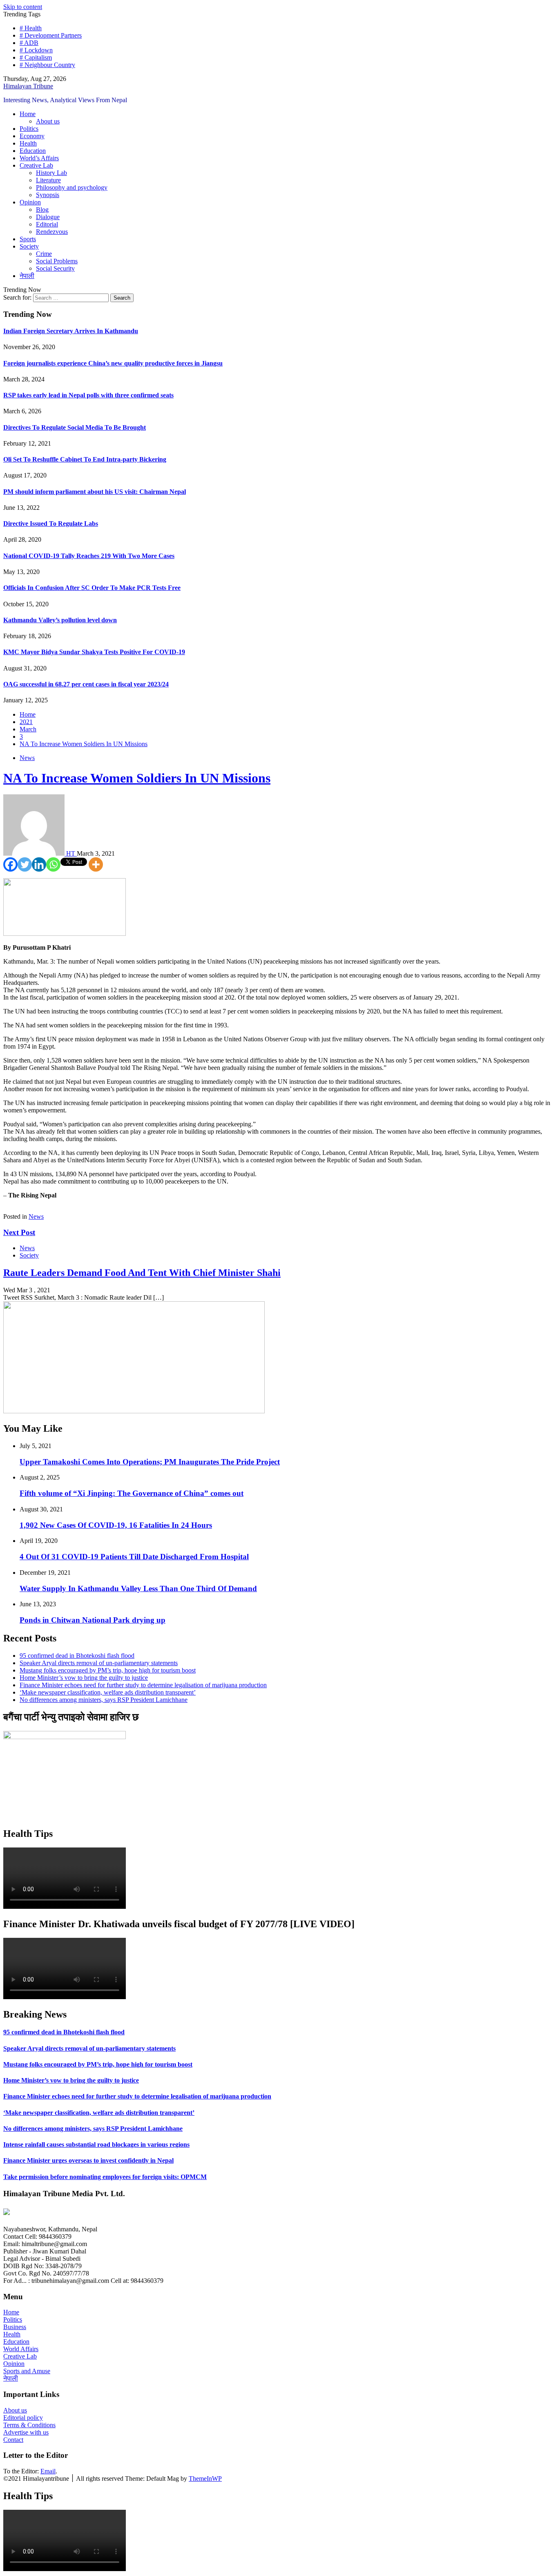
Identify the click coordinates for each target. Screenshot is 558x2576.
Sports (28, 239)
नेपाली (27, 276)
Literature (48, 180)
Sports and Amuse (27, 2371)
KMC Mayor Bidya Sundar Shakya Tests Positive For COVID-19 (94, 652)
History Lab (51, 173)
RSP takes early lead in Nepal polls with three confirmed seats (88, 395)
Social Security (55, 268)
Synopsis (48, 195)
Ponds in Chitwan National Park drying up (93, 1620)
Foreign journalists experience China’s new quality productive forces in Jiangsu (113, 363)
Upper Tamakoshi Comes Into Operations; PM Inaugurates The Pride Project (150, 1462)
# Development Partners (51, 35)
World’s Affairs (39, 158)
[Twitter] (25, 864)
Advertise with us (26, 2432)
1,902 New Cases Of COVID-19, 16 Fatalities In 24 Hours (116, 1525)
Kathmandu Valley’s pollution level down (60, 620)
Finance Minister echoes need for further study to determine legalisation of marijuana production (143, 1685)
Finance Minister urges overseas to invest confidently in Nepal (88, 2160)
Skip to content (23, 7)
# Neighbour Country (47, 65)
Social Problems (57, 261)
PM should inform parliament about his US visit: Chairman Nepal (95, 492)
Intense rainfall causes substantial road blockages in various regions (96, 2144)
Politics (29, 129)
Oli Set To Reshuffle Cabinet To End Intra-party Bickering (85, 459)
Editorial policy (23, 2418)
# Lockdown (36, 50)
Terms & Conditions (29, 2425)
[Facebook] (10, 864)
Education (33, 151)
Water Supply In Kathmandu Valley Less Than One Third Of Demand (138, 1588)
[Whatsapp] (53, 864)
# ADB (29, 43)
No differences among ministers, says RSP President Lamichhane (104, 1700)
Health (28, 143)
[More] (96, 864)
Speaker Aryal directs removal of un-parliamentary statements (99, 1663)
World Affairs (21, 2349)
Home (28, 114)
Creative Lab (36, 165)
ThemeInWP (205, 2478)
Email (48, 2471)
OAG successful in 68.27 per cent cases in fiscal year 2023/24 (86, 684)
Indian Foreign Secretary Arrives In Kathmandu (71, 331)
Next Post (19, 1232)
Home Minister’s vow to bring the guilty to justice (84, 1678)
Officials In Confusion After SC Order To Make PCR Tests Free (92, 588)
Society (29, 246)
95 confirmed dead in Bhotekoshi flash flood (77, 1656)
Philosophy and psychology (72, 187)
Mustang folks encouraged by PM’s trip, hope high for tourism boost (108, 1670)
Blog (42, 210)
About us (48, 121)
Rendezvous (52, 232)
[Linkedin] (39, 864)
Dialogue (48, 217)
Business (15, 2327)
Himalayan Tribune (28, 86)
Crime (44, 254)
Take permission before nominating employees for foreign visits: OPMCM (105, 2177)
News (27, 758)
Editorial (47, 224)
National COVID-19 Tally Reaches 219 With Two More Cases (89, 556)
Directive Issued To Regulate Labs (51, 523)
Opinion (30, 202)
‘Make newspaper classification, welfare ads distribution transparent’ (108, 1692)
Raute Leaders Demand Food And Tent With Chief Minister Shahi (142, 1273)
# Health (31, 28)
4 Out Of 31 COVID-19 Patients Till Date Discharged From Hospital (134, 1557)
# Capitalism (36, 57)
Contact (13, 2440)
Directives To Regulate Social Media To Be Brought (75, 427)
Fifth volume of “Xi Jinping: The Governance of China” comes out (132, 1493)
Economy (32, 136)
